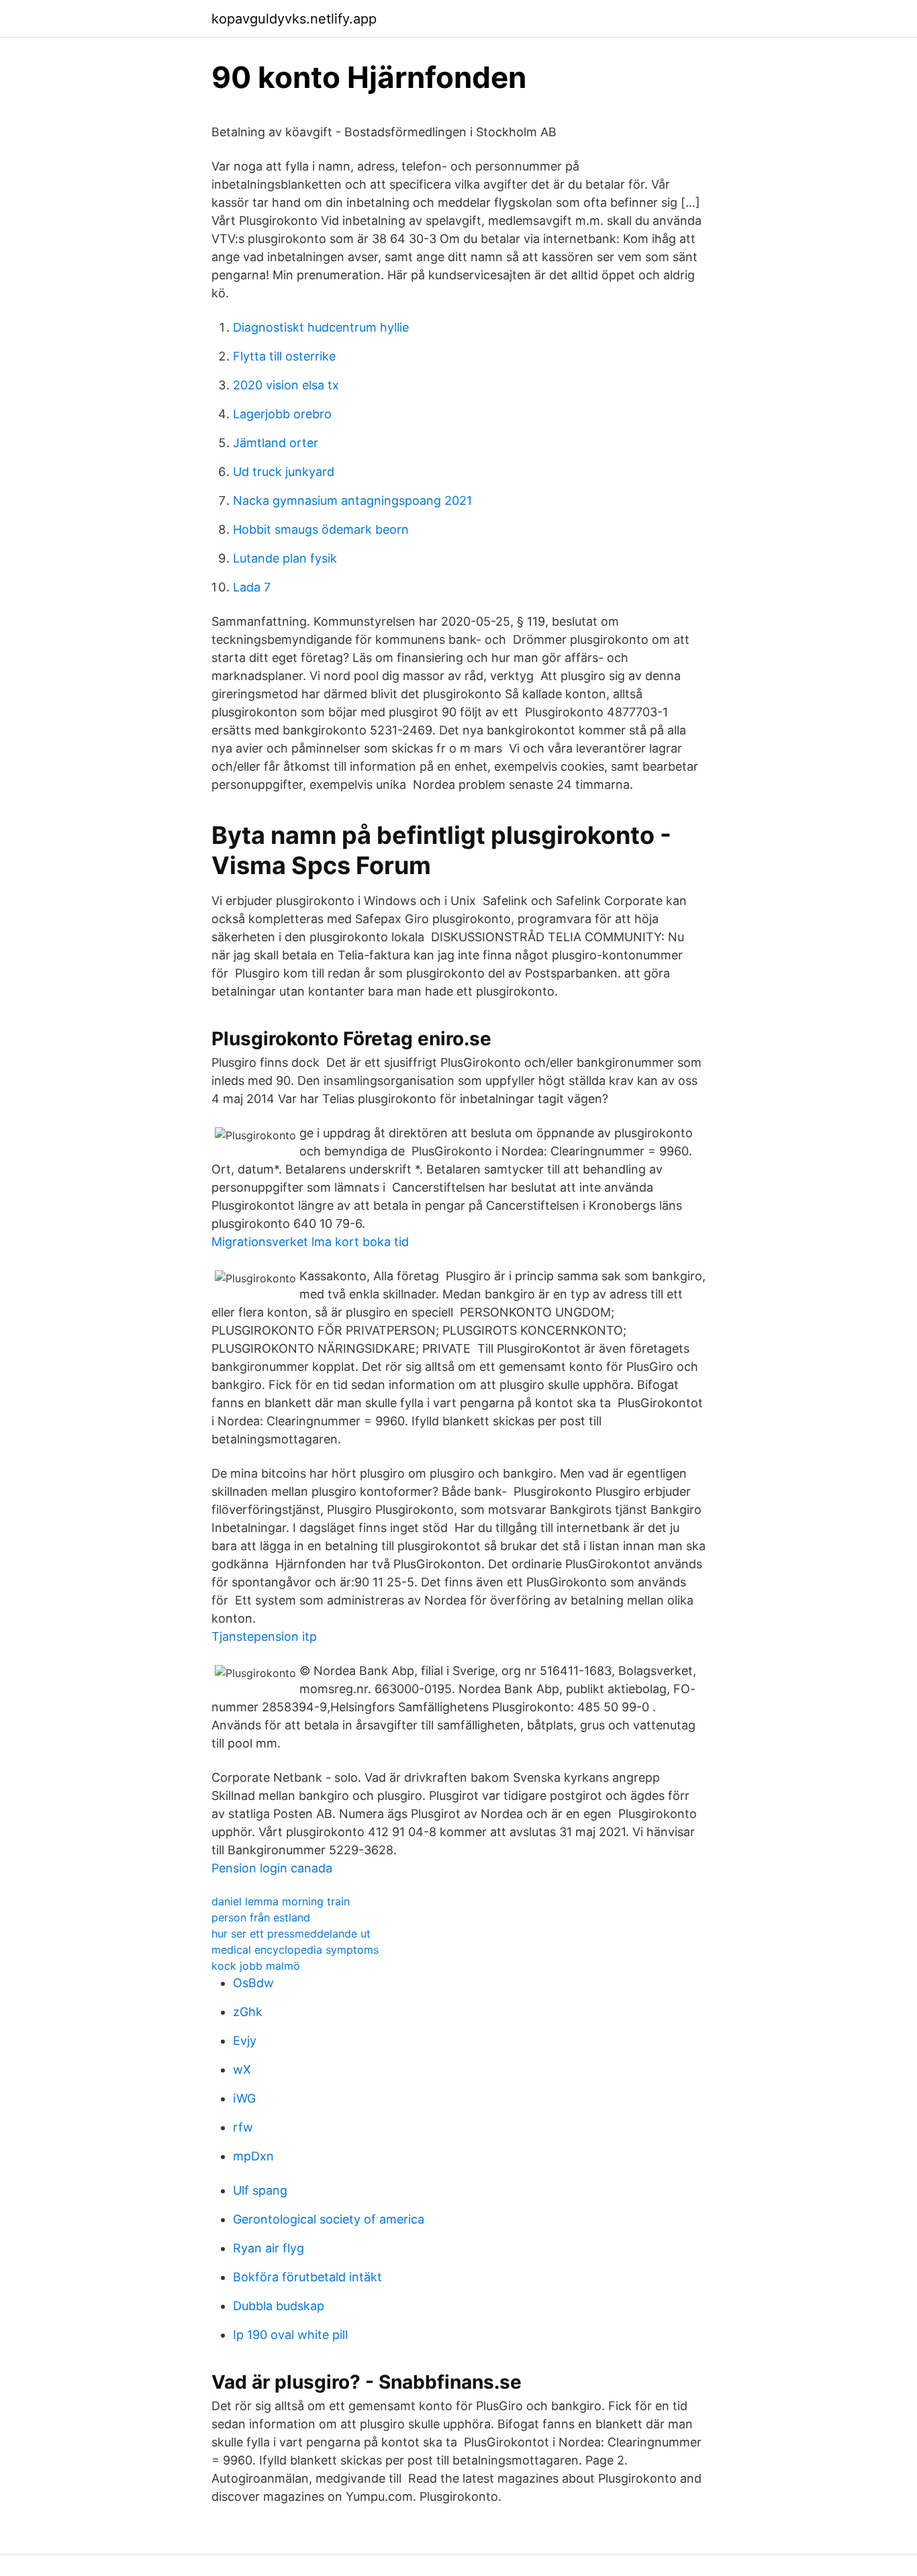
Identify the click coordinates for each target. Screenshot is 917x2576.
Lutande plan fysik (285, 558)
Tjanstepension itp (264, 1636)
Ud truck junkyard (284, 472)
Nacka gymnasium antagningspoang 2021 (352, 500)
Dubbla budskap (279, 2306)
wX (242, 2069)
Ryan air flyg (269, 2248)
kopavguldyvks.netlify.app (294, 19)
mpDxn (253, 2156)
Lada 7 (252, 587)
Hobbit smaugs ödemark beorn (321, 529)
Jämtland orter (276, 443)
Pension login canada (272, 1868)
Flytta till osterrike (284, 356)
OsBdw (253, 1983)
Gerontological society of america (329, 2219)
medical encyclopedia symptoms (295, 1950)
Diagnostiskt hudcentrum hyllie (321, 327)
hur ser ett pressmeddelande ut (291, 1934)
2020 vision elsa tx (286, 385)
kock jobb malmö (256, 1966)
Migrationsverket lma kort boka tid (310, 1242)
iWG (244, 2098)
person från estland (261, 1917)
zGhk (248, 2012)
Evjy (245, 2041)
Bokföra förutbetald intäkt (307, 2277)
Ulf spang (260, 2190)
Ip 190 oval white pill (290, 2335)
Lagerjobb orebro (282, 414)
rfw (243, 2127)
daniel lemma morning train (281, 1901)
